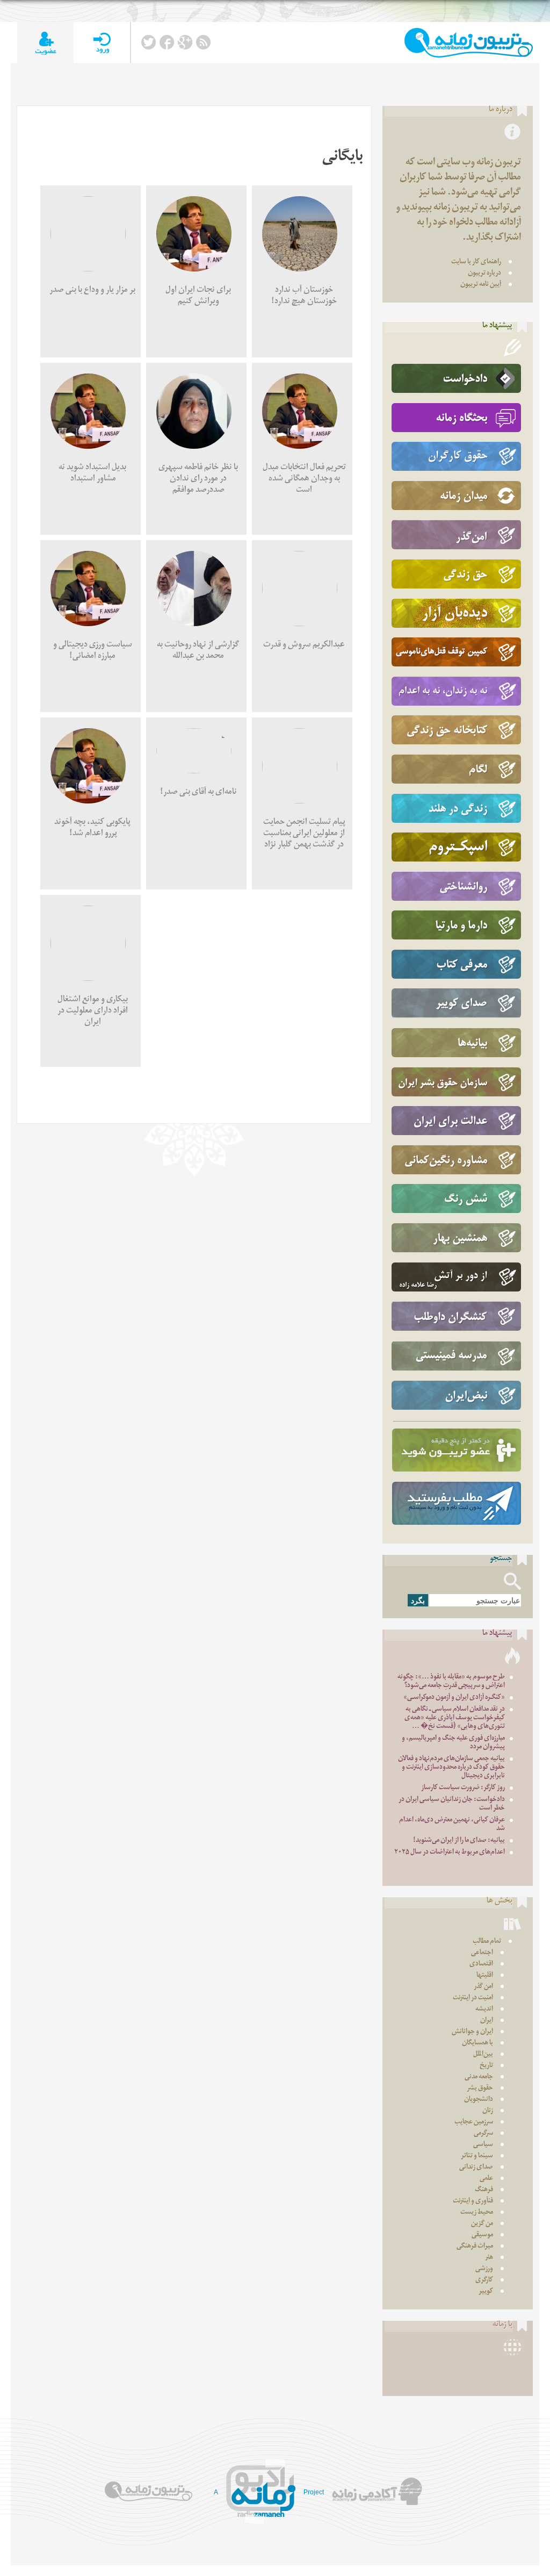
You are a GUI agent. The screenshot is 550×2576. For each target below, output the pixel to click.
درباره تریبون (484, 274)
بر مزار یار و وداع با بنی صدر (92, 291)
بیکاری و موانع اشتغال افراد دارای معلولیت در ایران (93, 1012)
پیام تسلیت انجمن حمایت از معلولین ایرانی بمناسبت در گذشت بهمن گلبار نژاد (304, 834)
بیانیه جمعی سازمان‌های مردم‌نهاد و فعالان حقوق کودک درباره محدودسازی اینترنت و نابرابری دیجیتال (451, 1768)
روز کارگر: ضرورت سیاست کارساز (463, 1788)
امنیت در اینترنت (473, 1999)
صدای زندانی (476, 2168)
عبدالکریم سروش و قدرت (304, 646)
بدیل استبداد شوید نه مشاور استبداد (92, 474)
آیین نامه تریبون (481, 285)
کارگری (484, 2281)
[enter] (102, 43)
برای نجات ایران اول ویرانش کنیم (198, 297)
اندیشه (484, 2010)
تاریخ (486, 2066)
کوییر (486, 2292)
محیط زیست (477, 2213)
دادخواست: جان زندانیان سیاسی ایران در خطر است (452, 1804)
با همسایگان (477, 2044)
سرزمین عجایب (474, 2123)
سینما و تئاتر (477, 2157)
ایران (487, 2021)
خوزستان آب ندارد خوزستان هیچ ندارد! (304, 297)
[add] (45, 43)
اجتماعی (482, 1953)
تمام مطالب (487, 1942)
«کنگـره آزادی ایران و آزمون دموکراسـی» (454, 1698)
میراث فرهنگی (475, 2247)
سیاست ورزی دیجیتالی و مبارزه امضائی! (93, 651)
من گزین (482, 2224)
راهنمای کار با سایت (476, 263)
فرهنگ (484, 2190)
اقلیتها (485, 1976)
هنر (489, 2258)
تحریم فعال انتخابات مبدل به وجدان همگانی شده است (304, 480)
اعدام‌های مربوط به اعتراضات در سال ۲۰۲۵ (450, 1853)
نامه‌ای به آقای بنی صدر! (198, 793)
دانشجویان (479, 2100)
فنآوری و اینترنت (473, 2202)
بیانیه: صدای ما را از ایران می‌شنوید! (459, 1841)
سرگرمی (483, 2134)
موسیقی (482, 2236)
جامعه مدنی (479, 2078)
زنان (488, 2111)
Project (314, 2492)
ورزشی (484, 2269)
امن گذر (483, 1987)
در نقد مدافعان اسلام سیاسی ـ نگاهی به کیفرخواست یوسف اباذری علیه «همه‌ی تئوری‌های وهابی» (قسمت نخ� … (455, 1718)
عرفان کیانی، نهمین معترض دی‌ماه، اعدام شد (452, 1825)
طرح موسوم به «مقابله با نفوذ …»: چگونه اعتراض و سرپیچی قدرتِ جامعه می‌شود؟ (451, 1682)
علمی (486, 2179)
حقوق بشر (480, 2089)
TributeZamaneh (469, 43)
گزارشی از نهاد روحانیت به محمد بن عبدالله (198, 651)
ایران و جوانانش (472, 2032)
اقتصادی (481, 1965)
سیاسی (483, 2145)
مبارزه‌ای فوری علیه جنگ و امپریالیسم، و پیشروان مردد (453, 1743)
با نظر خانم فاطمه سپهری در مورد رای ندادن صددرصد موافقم (198, 480)
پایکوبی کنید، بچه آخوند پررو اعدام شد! (92, 829)
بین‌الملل (483, 2055)
